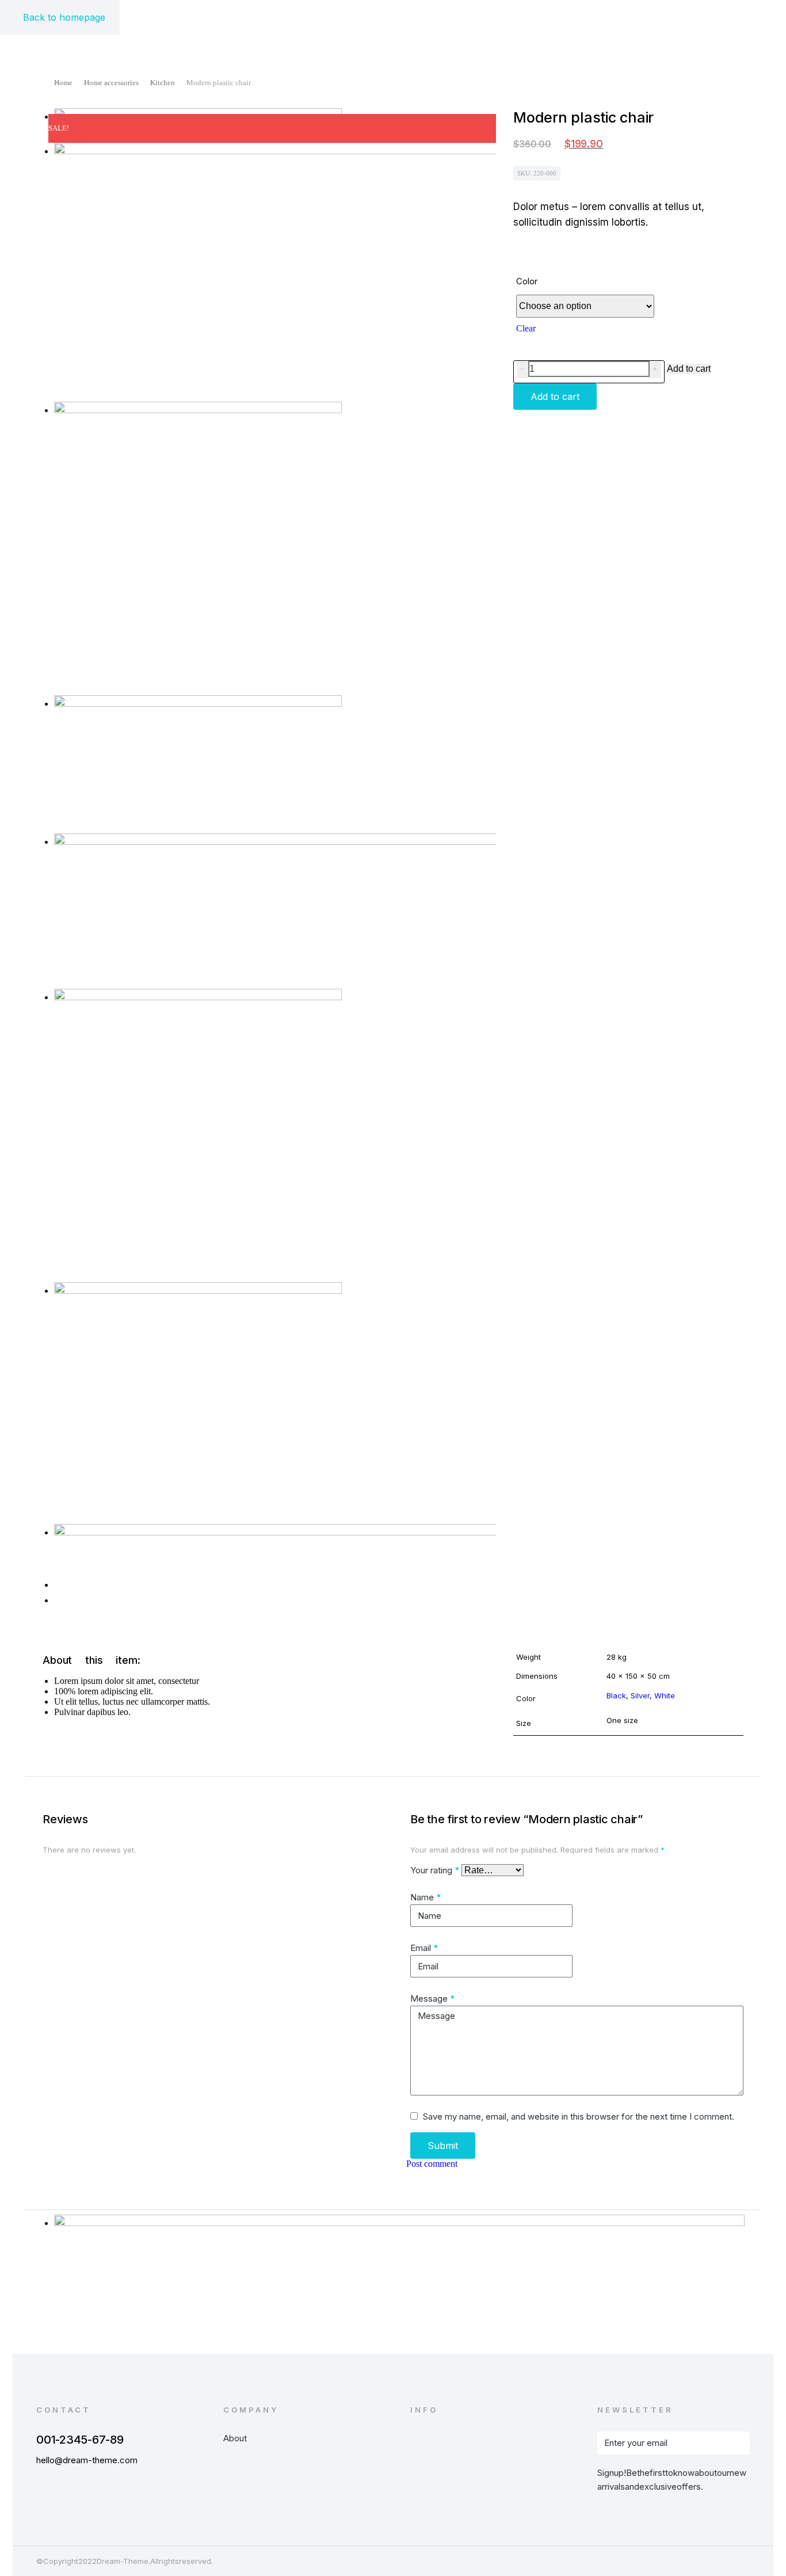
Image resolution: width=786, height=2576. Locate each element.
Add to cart (689, 369)
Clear (526, 328)
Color (527, 281)
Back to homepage (64, 17)
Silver (640, 1695)
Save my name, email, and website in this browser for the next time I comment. (579, 2116)
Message (432, 1998)
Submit (443, 2146)
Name (426, 1897)
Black (616, 1695)
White (665, 1695)
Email (424, 1948)
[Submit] (735, 2443)
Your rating (435, 1870)
